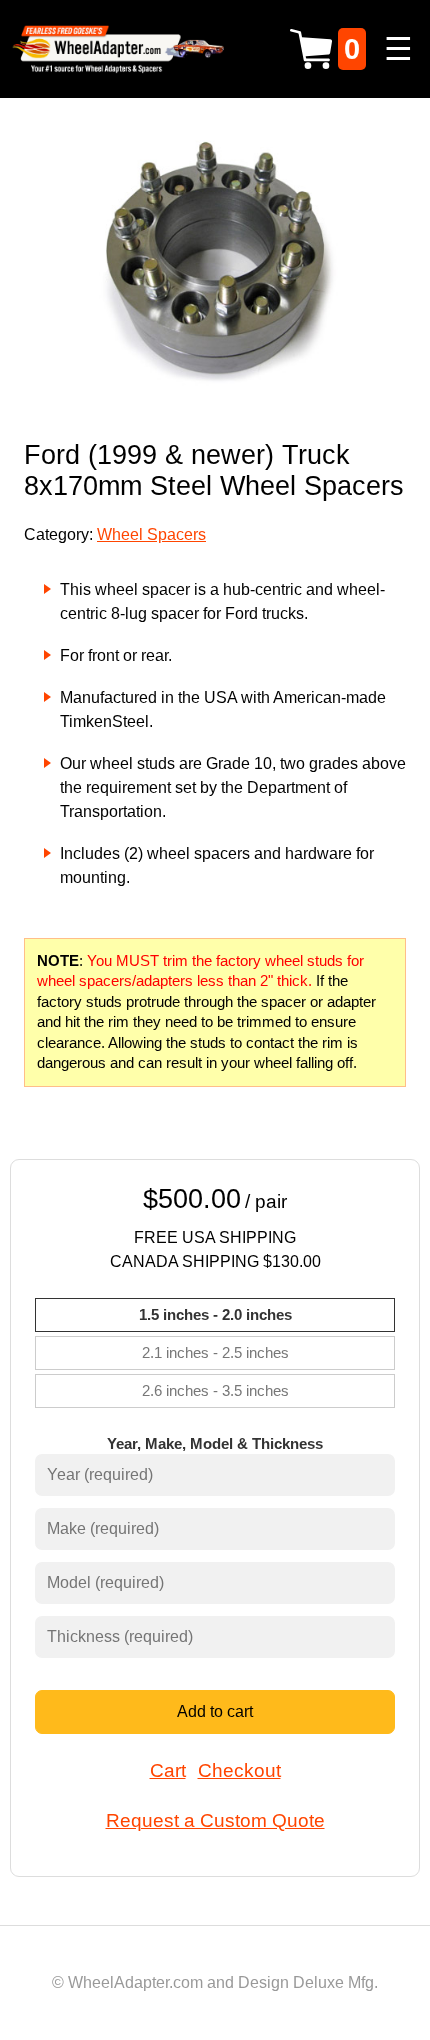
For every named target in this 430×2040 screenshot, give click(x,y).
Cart (168, 1770)
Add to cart (215, 1711)
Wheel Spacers (151, 534)
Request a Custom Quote (215, 1820)
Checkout (239, 1770)
